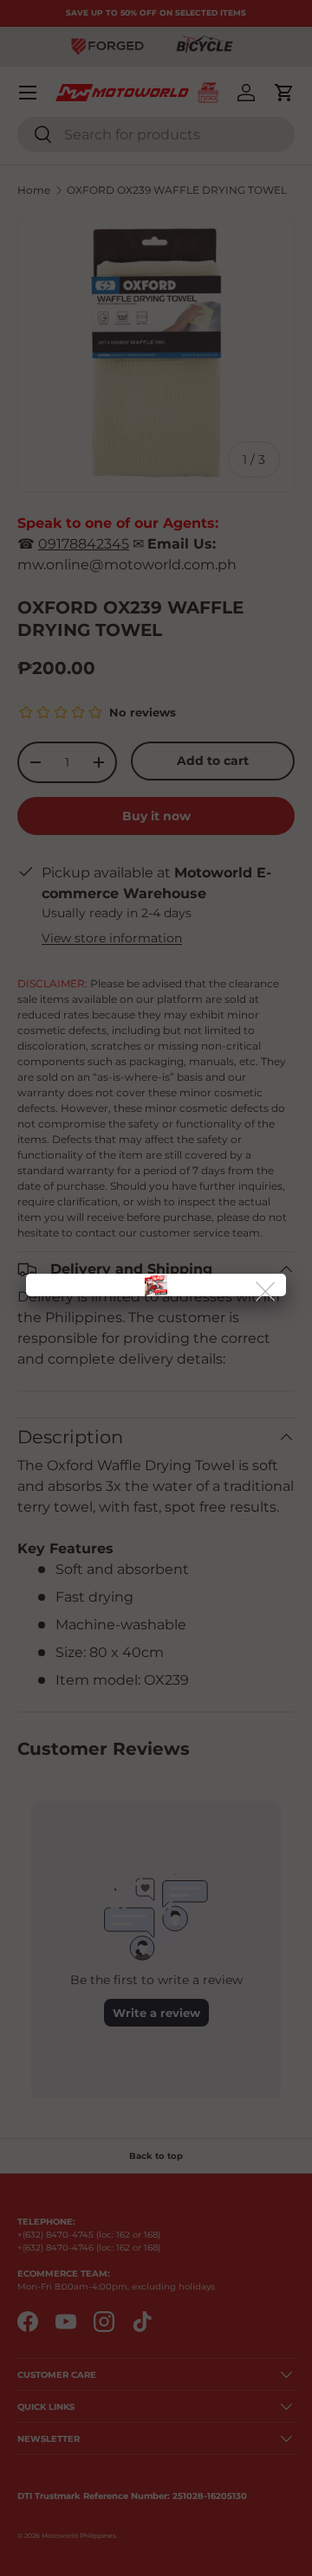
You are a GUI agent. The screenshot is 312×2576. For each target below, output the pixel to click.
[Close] (266, 1292)
